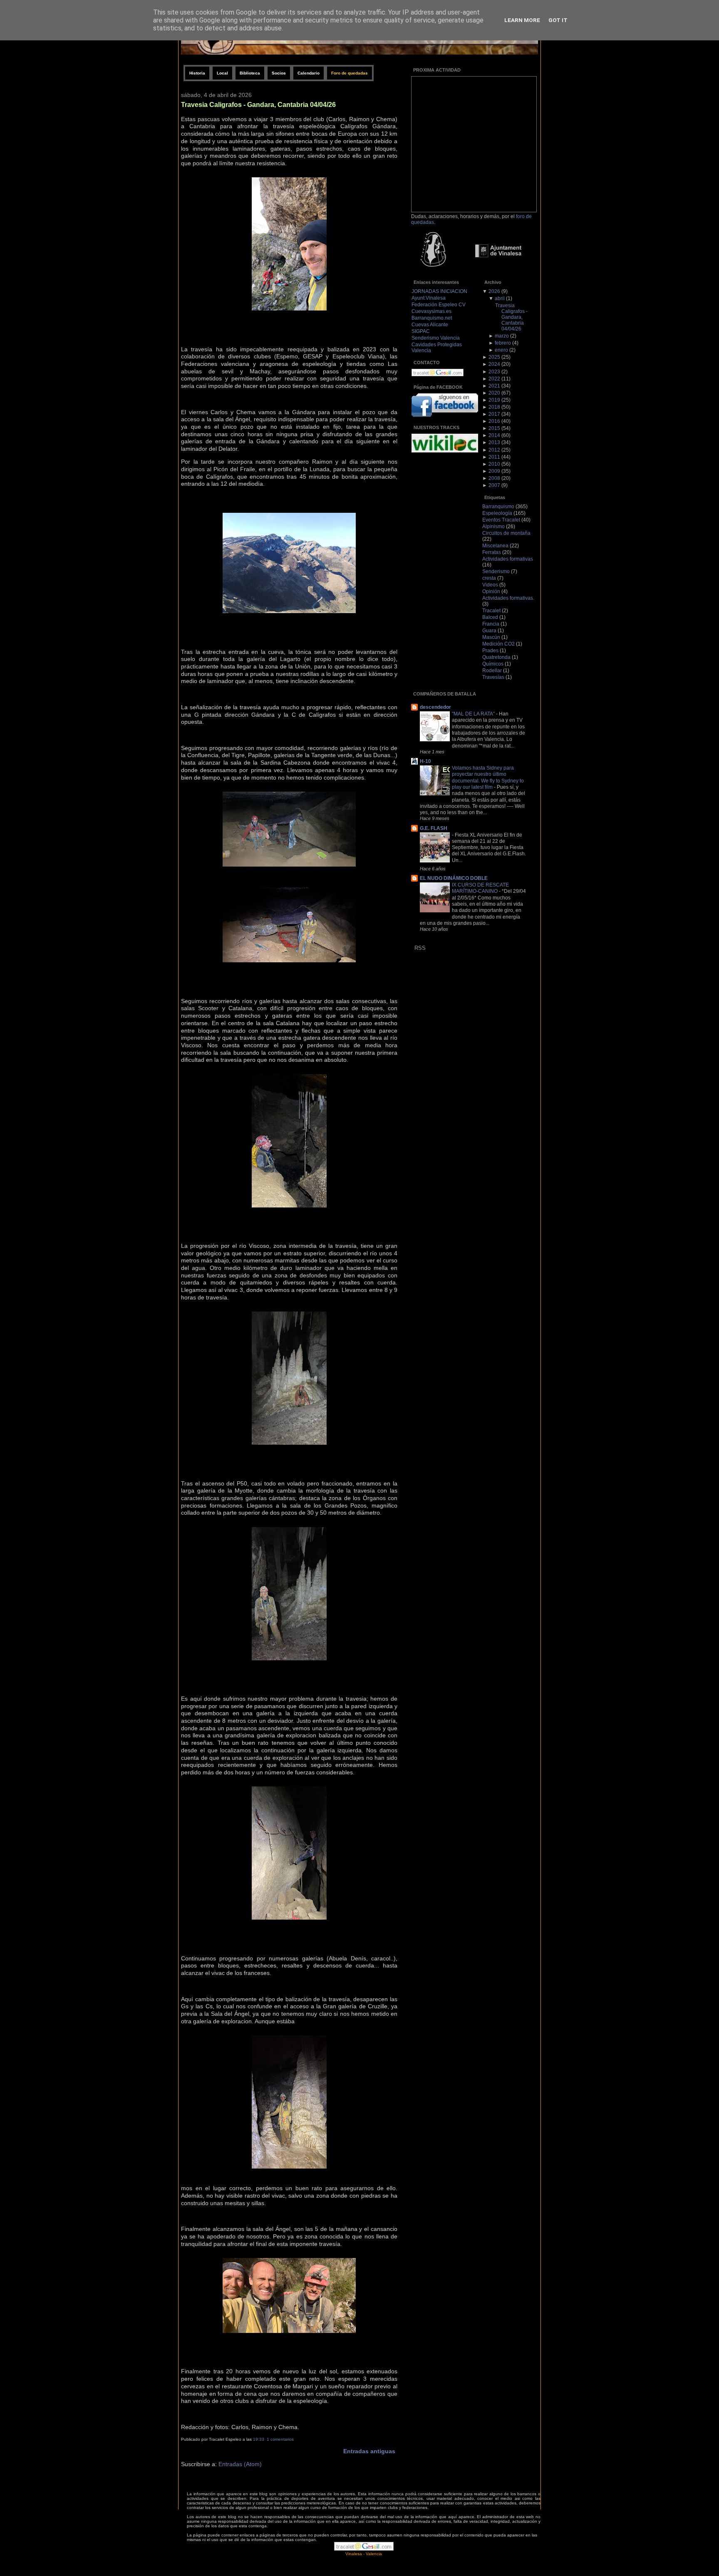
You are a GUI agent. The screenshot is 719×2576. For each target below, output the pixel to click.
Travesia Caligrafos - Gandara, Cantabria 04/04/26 (258, 104)
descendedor (435, 707)
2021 (494, 386)
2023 (494, 372)
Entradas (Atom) (240, 2464)
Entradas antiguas (369, 2451)
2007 (494, 485)
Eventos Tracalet (501, 520)
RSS (420, 948)
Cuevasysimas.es (431, 311)
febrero (503, 343)
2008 (494, 478)
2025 (494, 357)
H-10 (425, 761)
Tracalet (491, 611)
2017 (494, 414)
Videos (490, 585)
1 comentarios (280, 2439)
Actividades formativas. (508, 598)
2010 (494, 464)
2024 (494, 364)
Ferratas (492, 552)
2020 (494, 393)
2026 (494, 291)
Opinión (491, 591)
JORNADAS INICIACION (439, 291)
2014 (494, 435)
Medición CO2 (498, 644)
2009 (494, 471)
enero (501, 350)
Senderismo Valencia (436, 338)
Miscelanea (495, 546)
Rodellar (492, 671)
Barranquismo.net (432, 318)
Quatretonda (496, 657)
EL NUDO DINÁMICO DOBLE (454, 878)
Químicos (493, 664)
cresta (489, 578)
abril (500, 298)
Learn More (522, 20)
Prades (490, 651)
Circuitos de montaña (506, 533)
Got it (558, 20)
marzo (502, 336)
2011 (494, 457)
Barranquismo (498, 507)
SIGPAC (421, 331)
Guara (489, 631)
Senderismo (496, 571)
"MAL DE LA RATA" (474, 714)
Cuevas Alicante (430, 325)
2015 (494, 428)
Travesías (493, 677)
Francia (491, 624)
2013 (494, 442)
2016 (494, 421)
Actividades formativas (508, 559)
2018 (494, 407)
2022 (494, 379)
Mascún (491, 637)
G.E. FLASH (434, 828)
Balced (490, 617)
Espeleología (497, 513)
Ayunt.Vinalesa (429, 298)
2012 (494, 450)
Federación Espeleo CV (439, 305)
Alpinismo (493, 527)
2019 (494, 400)
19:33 (259, 2439)
